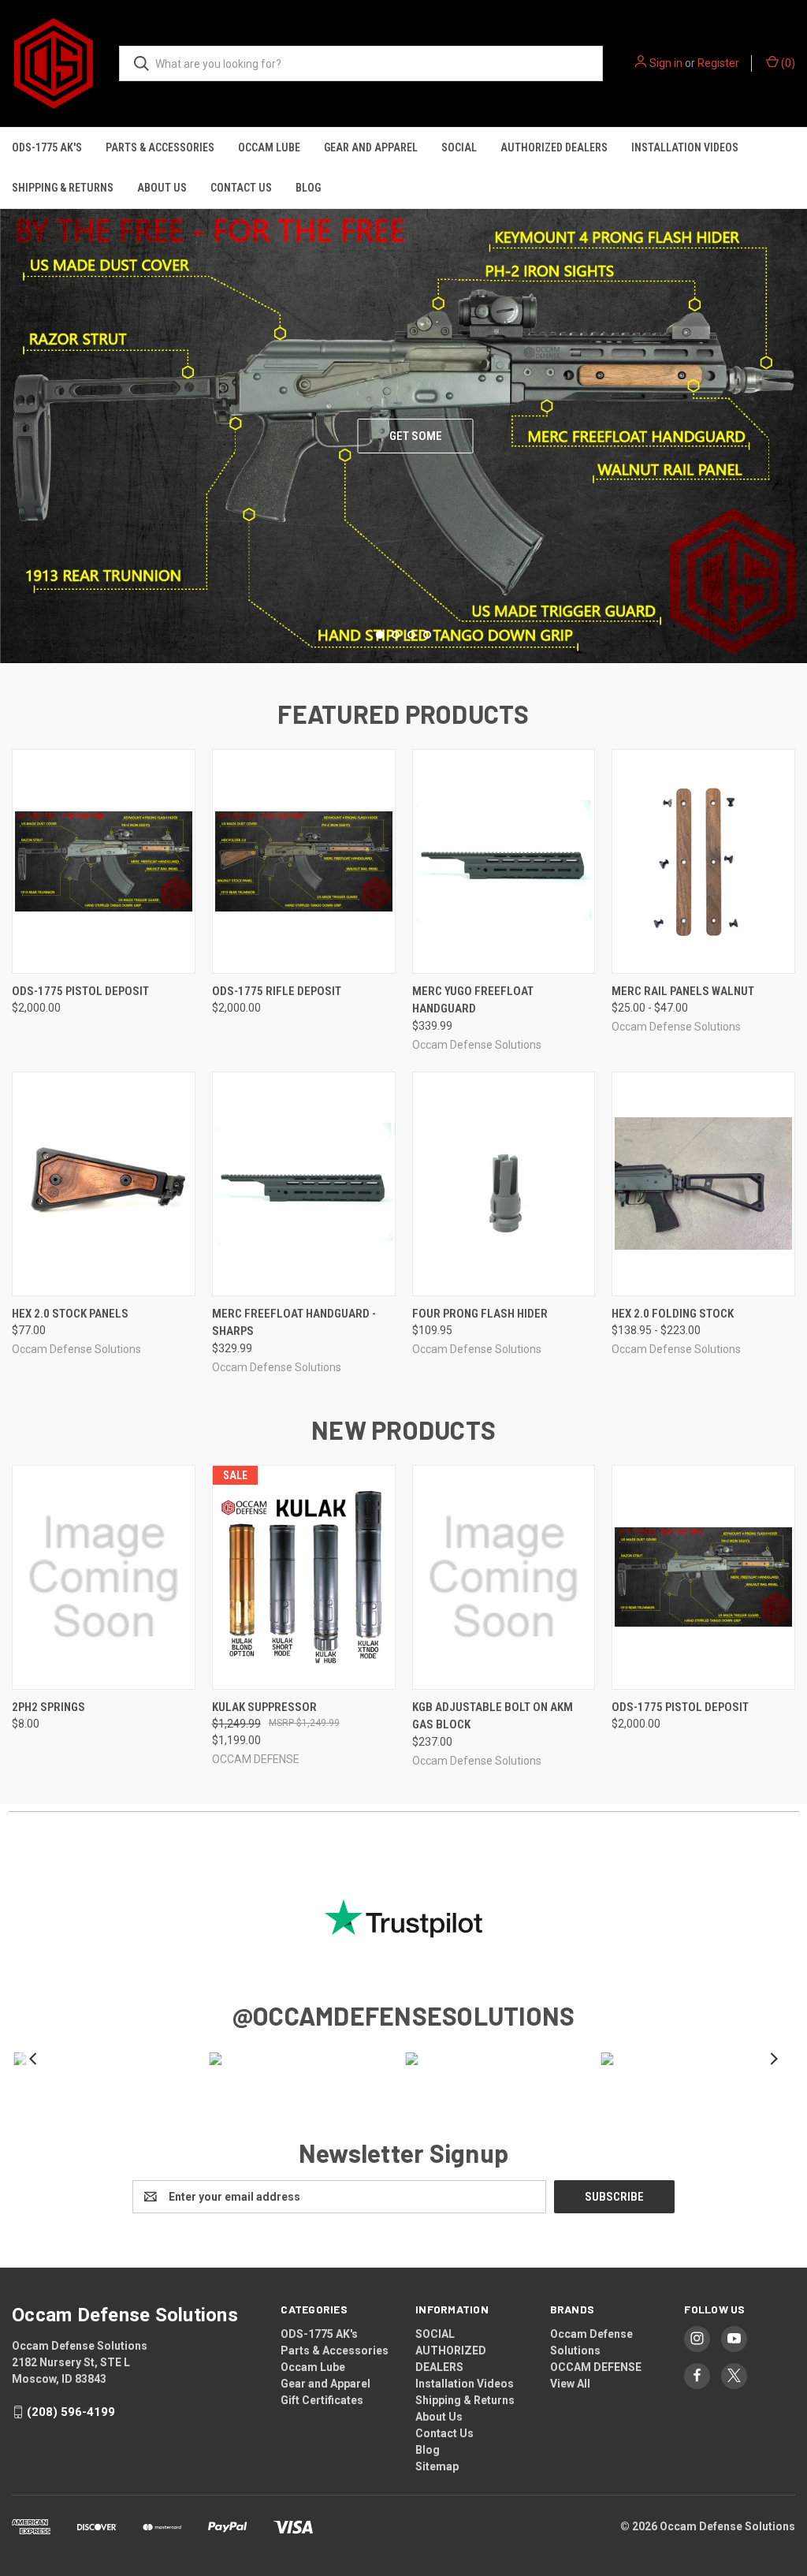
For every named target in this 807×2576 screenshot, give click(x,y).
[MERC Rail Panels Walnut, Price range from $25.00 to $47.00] (703, 861)
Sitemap (437, 2466)
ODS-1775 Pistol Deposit (80, 991)
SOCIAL (459, 147)
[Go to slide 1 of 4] (14, 420)
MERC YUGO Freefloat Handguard (473, 1000)
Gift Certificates (322, 2400)
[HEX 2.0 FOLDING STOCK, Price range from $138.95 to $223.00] (703, 1184)
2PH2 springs (48, 1707)
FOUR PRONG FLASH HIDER (480, 1314)
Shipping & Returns (63, 188)
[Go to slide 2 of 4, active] (396, 635)
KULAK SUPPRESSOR (264, 1707)
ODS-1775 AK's (47, 147)
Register (718, 63)
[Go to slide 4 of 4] (427, 635)
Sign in (666, 63)
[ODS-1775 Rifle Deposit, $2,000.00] (304, 861)
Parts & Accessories (160, 147)
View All (570, 2384)
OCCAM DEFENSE (596, 2367)
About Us (162, 188)
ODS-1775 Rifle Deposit (277, 991)
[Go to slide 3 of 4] (793, 420)
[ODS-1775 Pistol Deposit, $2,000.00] (104, 861)
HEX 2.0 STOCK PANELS (70, 1314)
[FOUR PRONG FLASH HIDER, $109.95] (504, 1184)
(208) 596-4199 (71, 2412)
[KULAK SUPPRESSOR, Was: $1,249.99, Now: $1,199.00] (304, 1577)
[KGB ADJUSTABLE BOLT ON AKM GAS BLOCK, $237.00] (504, 1577)
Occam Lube (269, 147)
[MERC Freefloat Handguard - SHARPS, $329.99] (304, 1184)
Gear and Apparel (371, 147)
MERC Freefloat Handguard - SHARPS (294, 1323)
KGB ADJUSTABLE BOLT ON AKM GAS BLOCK (493, 1716)
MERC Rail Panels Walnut (683, 991)
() (787, 63)
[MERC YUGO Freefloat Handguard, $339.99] (504, 861)
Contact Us (241, 188)
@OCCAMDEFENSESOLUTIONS (404, 2015)
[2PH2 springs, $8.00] (104, 1577)
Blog (308, 188)
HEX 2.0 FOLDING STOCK (673, 1314)
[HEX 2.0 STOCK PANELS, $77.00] (104, 1184)
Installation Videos (685, 147)
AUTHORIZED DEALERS (554, 147)
